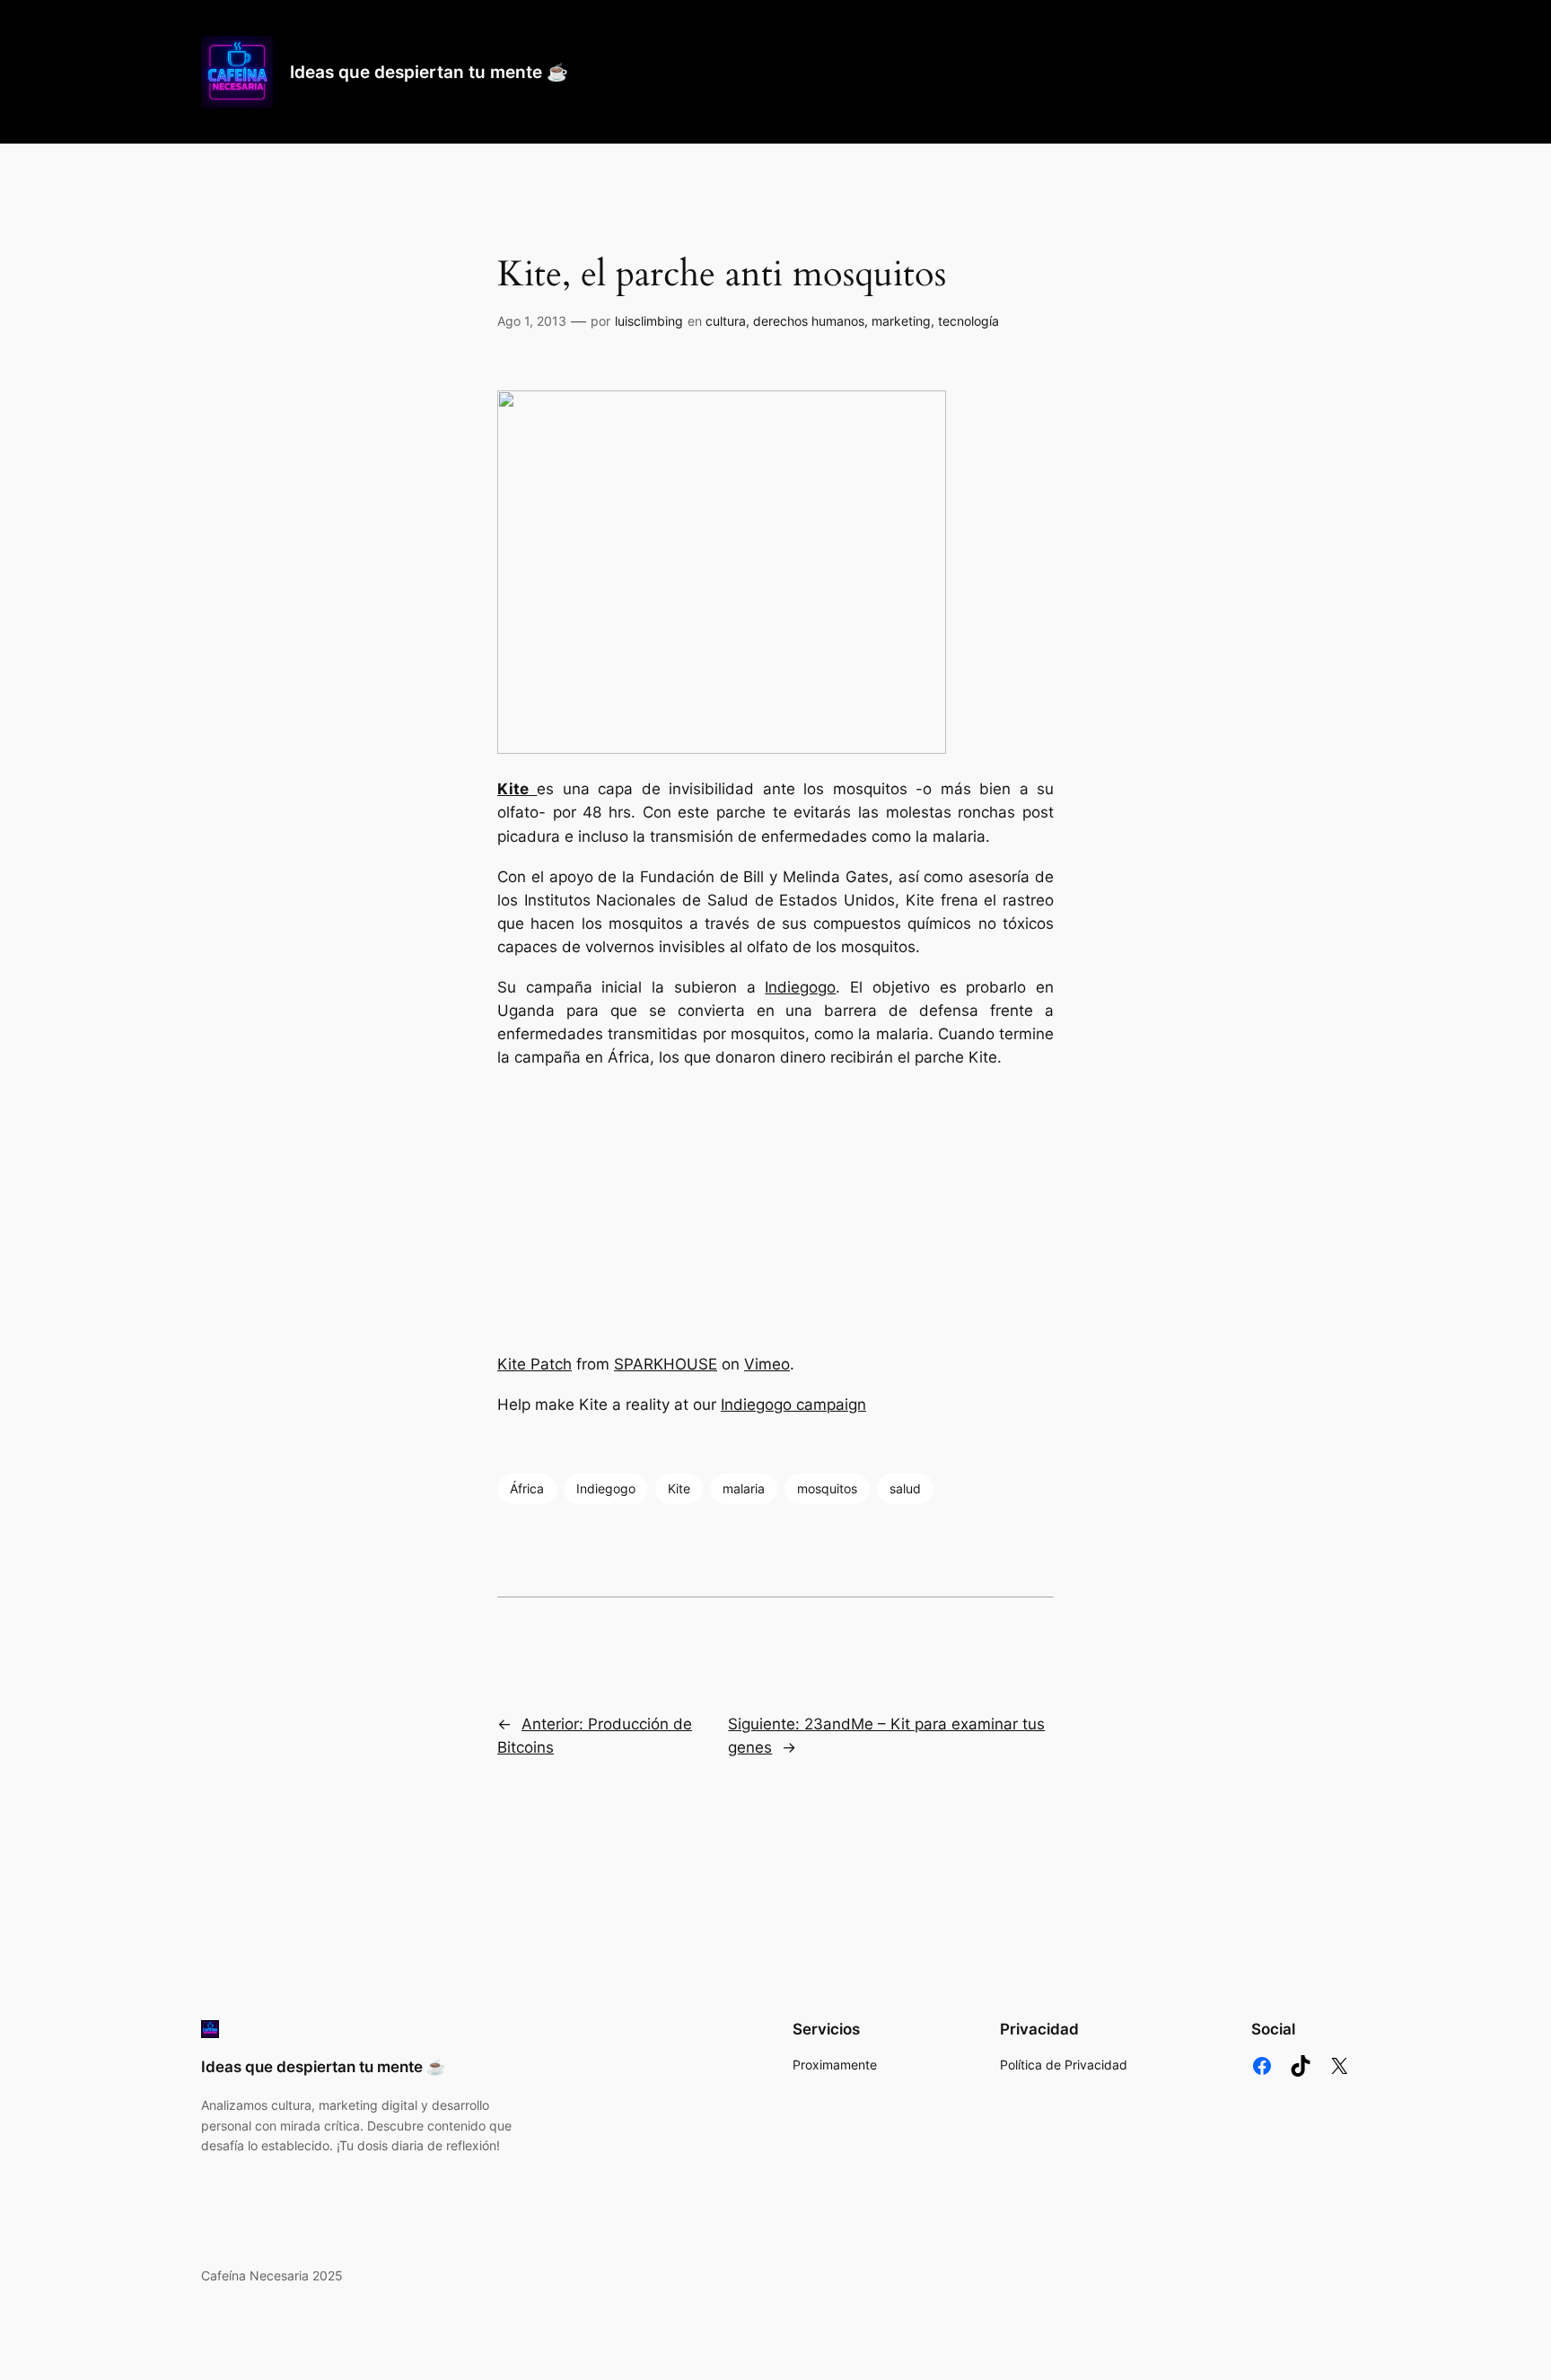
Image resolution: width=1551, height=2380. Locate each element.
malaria (744, 1488)
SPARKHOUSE (666, 1364)
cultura (726, 321)
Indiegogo (800, 987)
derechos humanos (809, 321)
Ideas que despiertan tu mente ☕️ (429, 72)
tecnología (968, 321)
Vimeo (767, 1364)
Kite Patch (535, 1364)
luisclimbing (649, 321)
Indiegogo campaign (793, 1404)
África (527, 1488)
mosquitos (827, 1488)
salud (905, 1488)
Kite (679, 1488)
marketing (901, 321)
